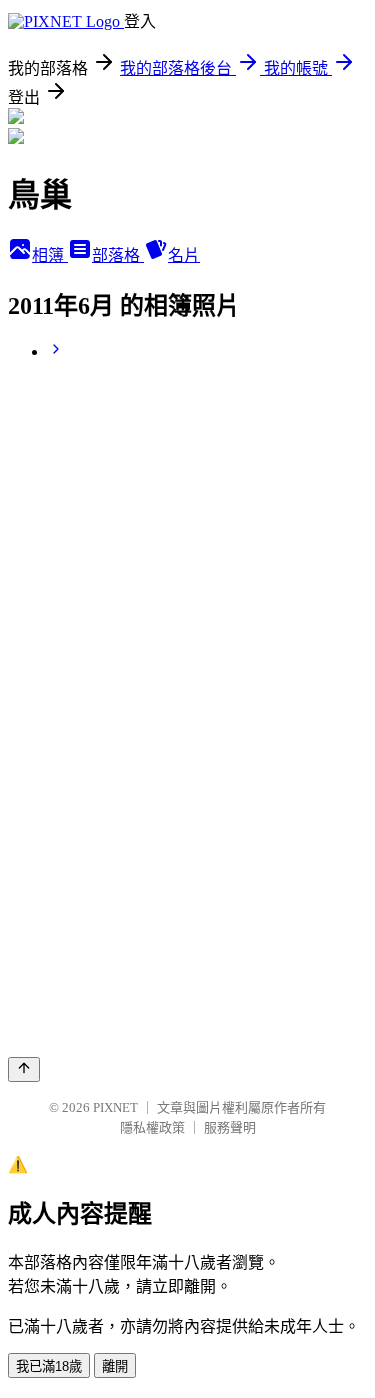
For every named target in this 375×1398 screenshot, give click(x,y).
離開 (115, 1366)
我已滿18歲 (49, 1366)
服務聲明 (230, 1127)
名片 (184, 255)
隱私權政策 (152, 1127)
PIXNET (115, 1107)
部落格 (118, 255)
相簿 (50, 255)
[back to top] (24, 1069)
